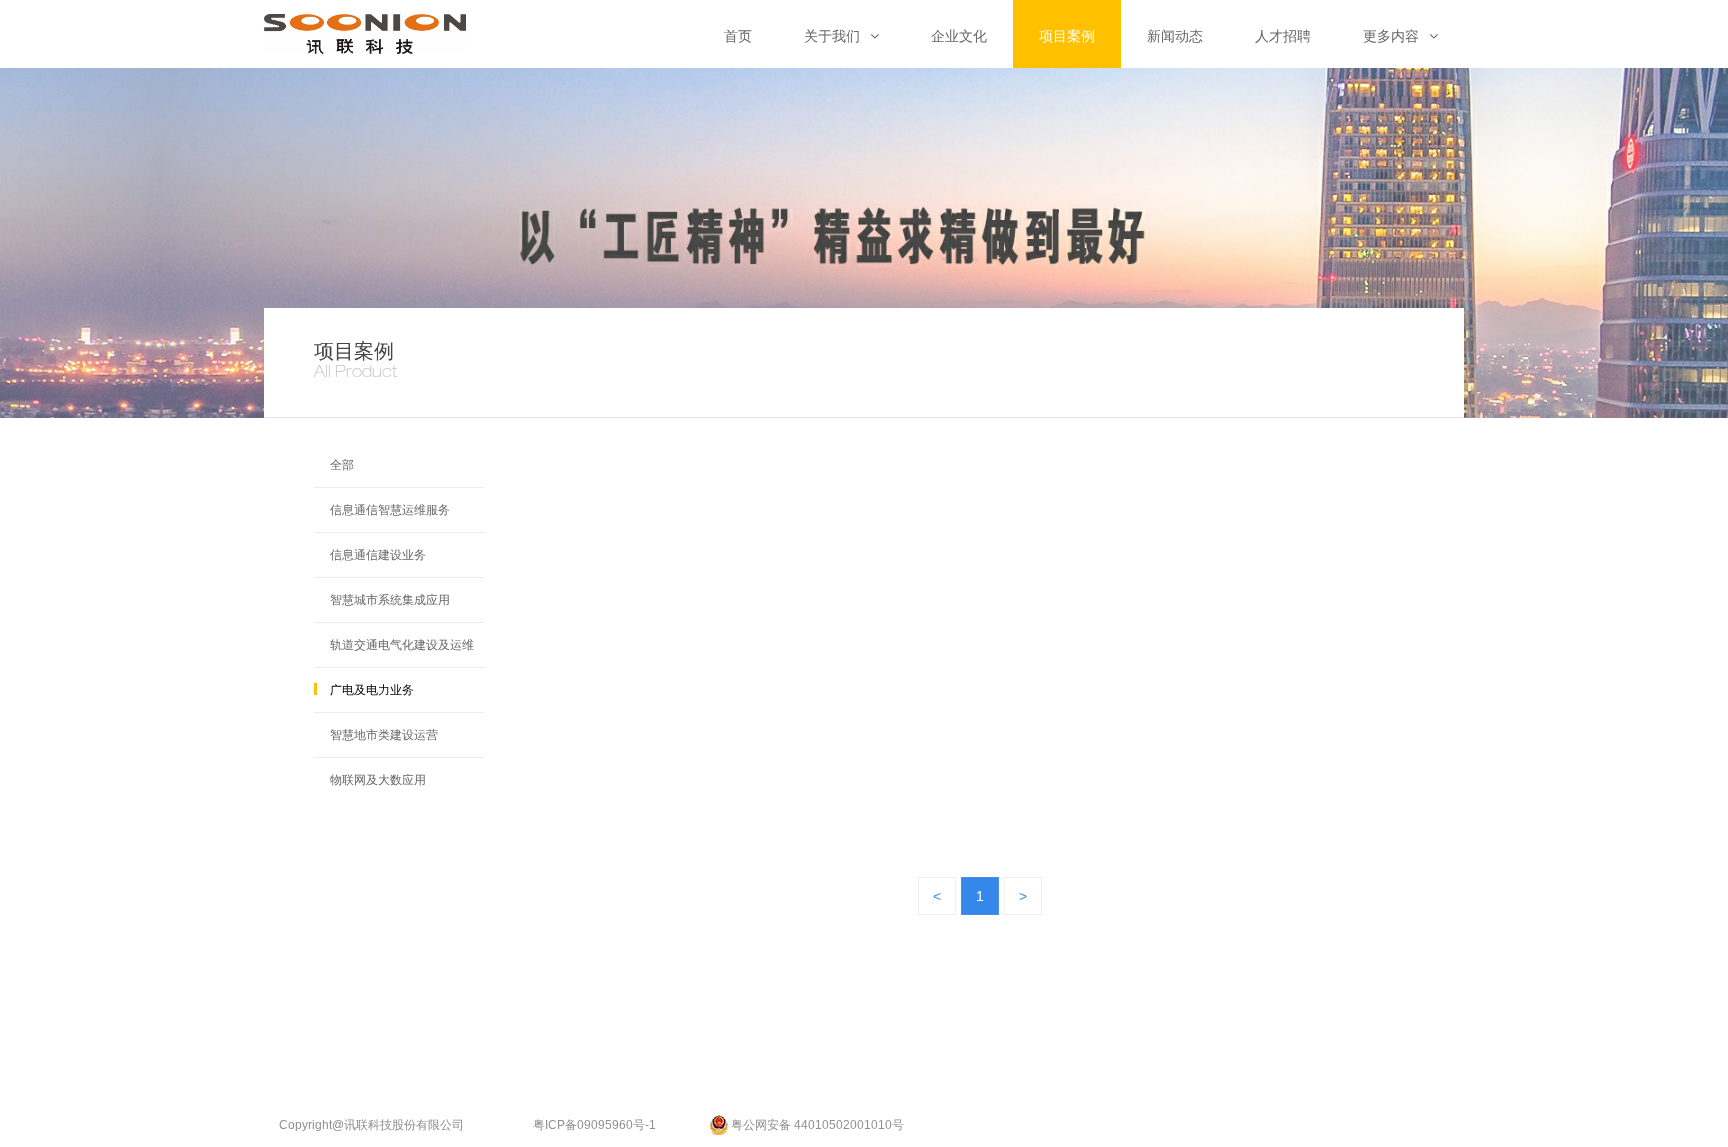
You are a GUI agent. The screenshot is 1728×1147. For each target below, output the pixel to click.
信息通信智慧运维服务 (390, 510)
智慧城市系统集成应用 (390, 600)
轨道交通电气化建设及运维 (402, 645)
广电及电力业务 (372, 690)
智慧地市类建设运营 (384, 735)
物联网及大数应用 (378, 780)
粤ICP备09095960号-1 (594, 1120)
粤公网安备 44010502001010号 (817, 1120)
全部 (342, 465)
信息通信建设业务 (378, 555)
